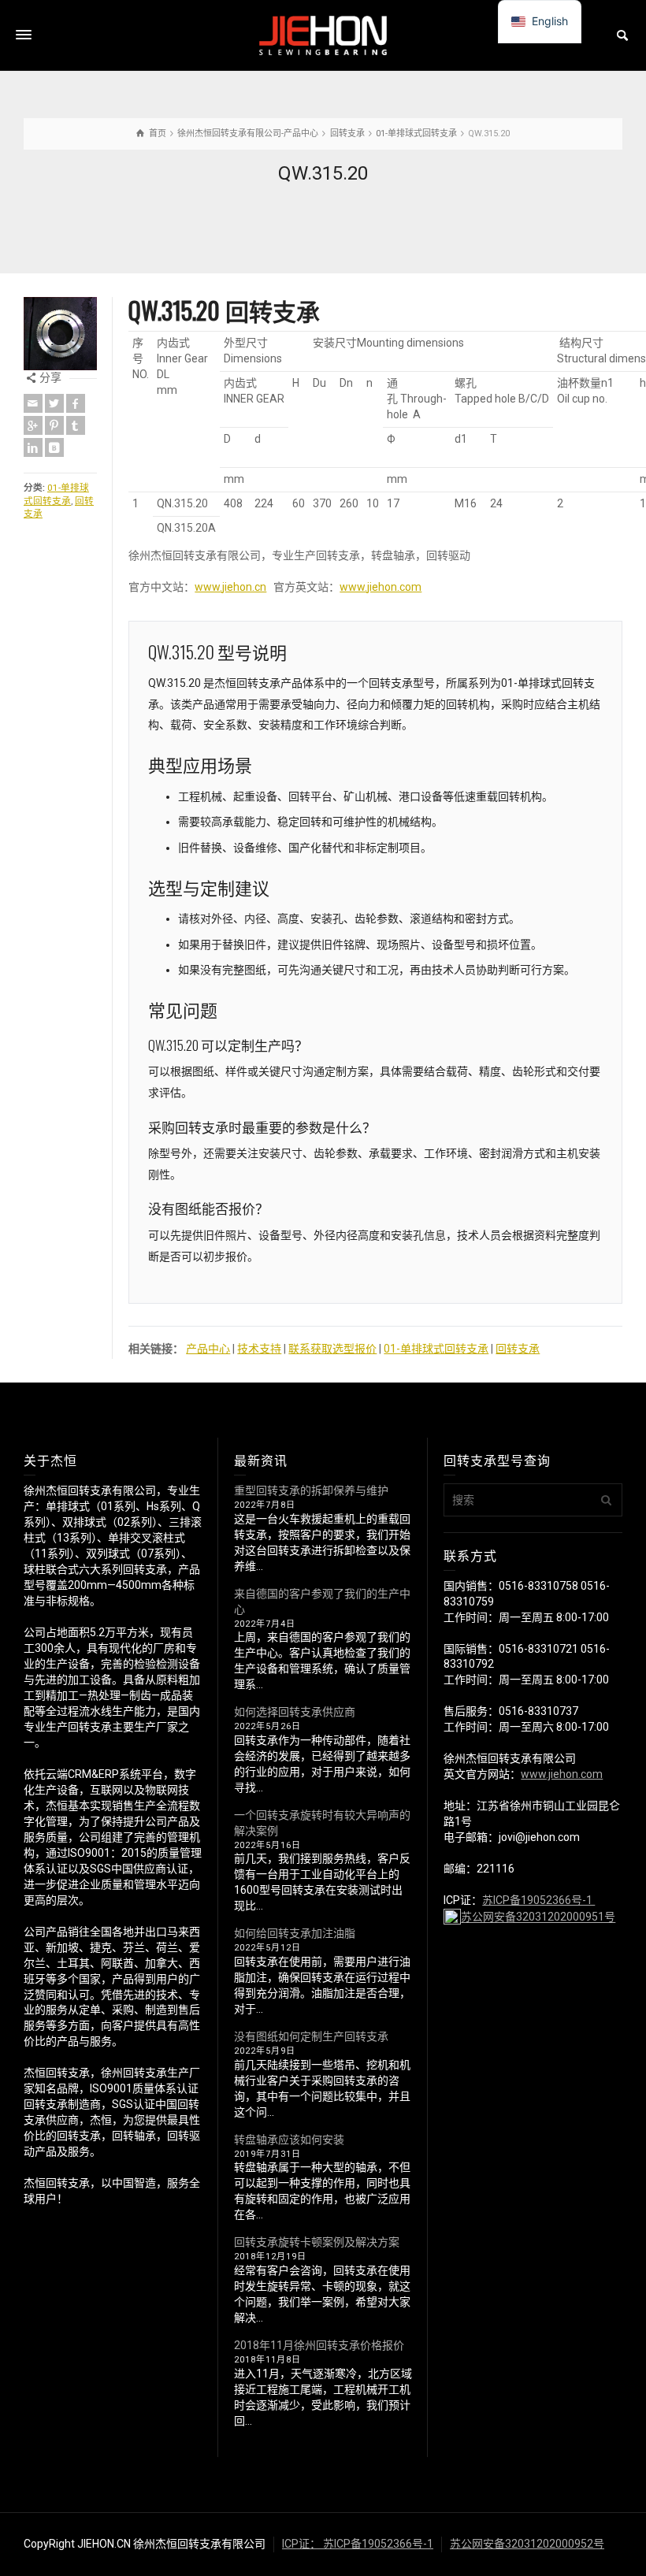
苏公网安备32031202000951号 (538, 1917)
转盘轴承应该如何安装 (289, 2140)
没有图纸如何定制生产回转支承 (311, 2036)
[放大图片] (60, 334)
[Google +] (33, 425)
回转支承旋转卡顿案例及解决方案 (317, 2242)
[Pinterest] (54, 425)
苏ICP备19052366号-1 (538, 1900)
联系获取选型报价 (332, 1349)
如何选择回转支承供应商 (295, 1712)
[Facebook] (76, 403)
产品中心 (208, 1349)
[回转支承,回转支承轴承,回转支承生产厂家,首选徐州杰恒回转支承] (323, 35)
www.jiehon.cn (230, 587)
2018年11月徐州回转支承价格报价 (319, 2345)
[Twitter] (54, 403)
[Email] (33, 403)
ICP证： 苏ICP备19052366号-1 (358, 2544)
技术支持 (259, 1349)
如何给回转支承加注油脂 (295, 1933)
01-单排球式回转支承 (436, 1349)
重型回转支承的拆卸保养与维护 (311, 1490)
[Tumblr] (76, 425)
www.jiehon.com (381, 587)
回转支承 (518, 1349)
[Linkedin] (33, 447)
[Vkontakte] (54, 447)
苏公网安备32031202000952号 (527, 2544)
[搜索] (622, 35)
